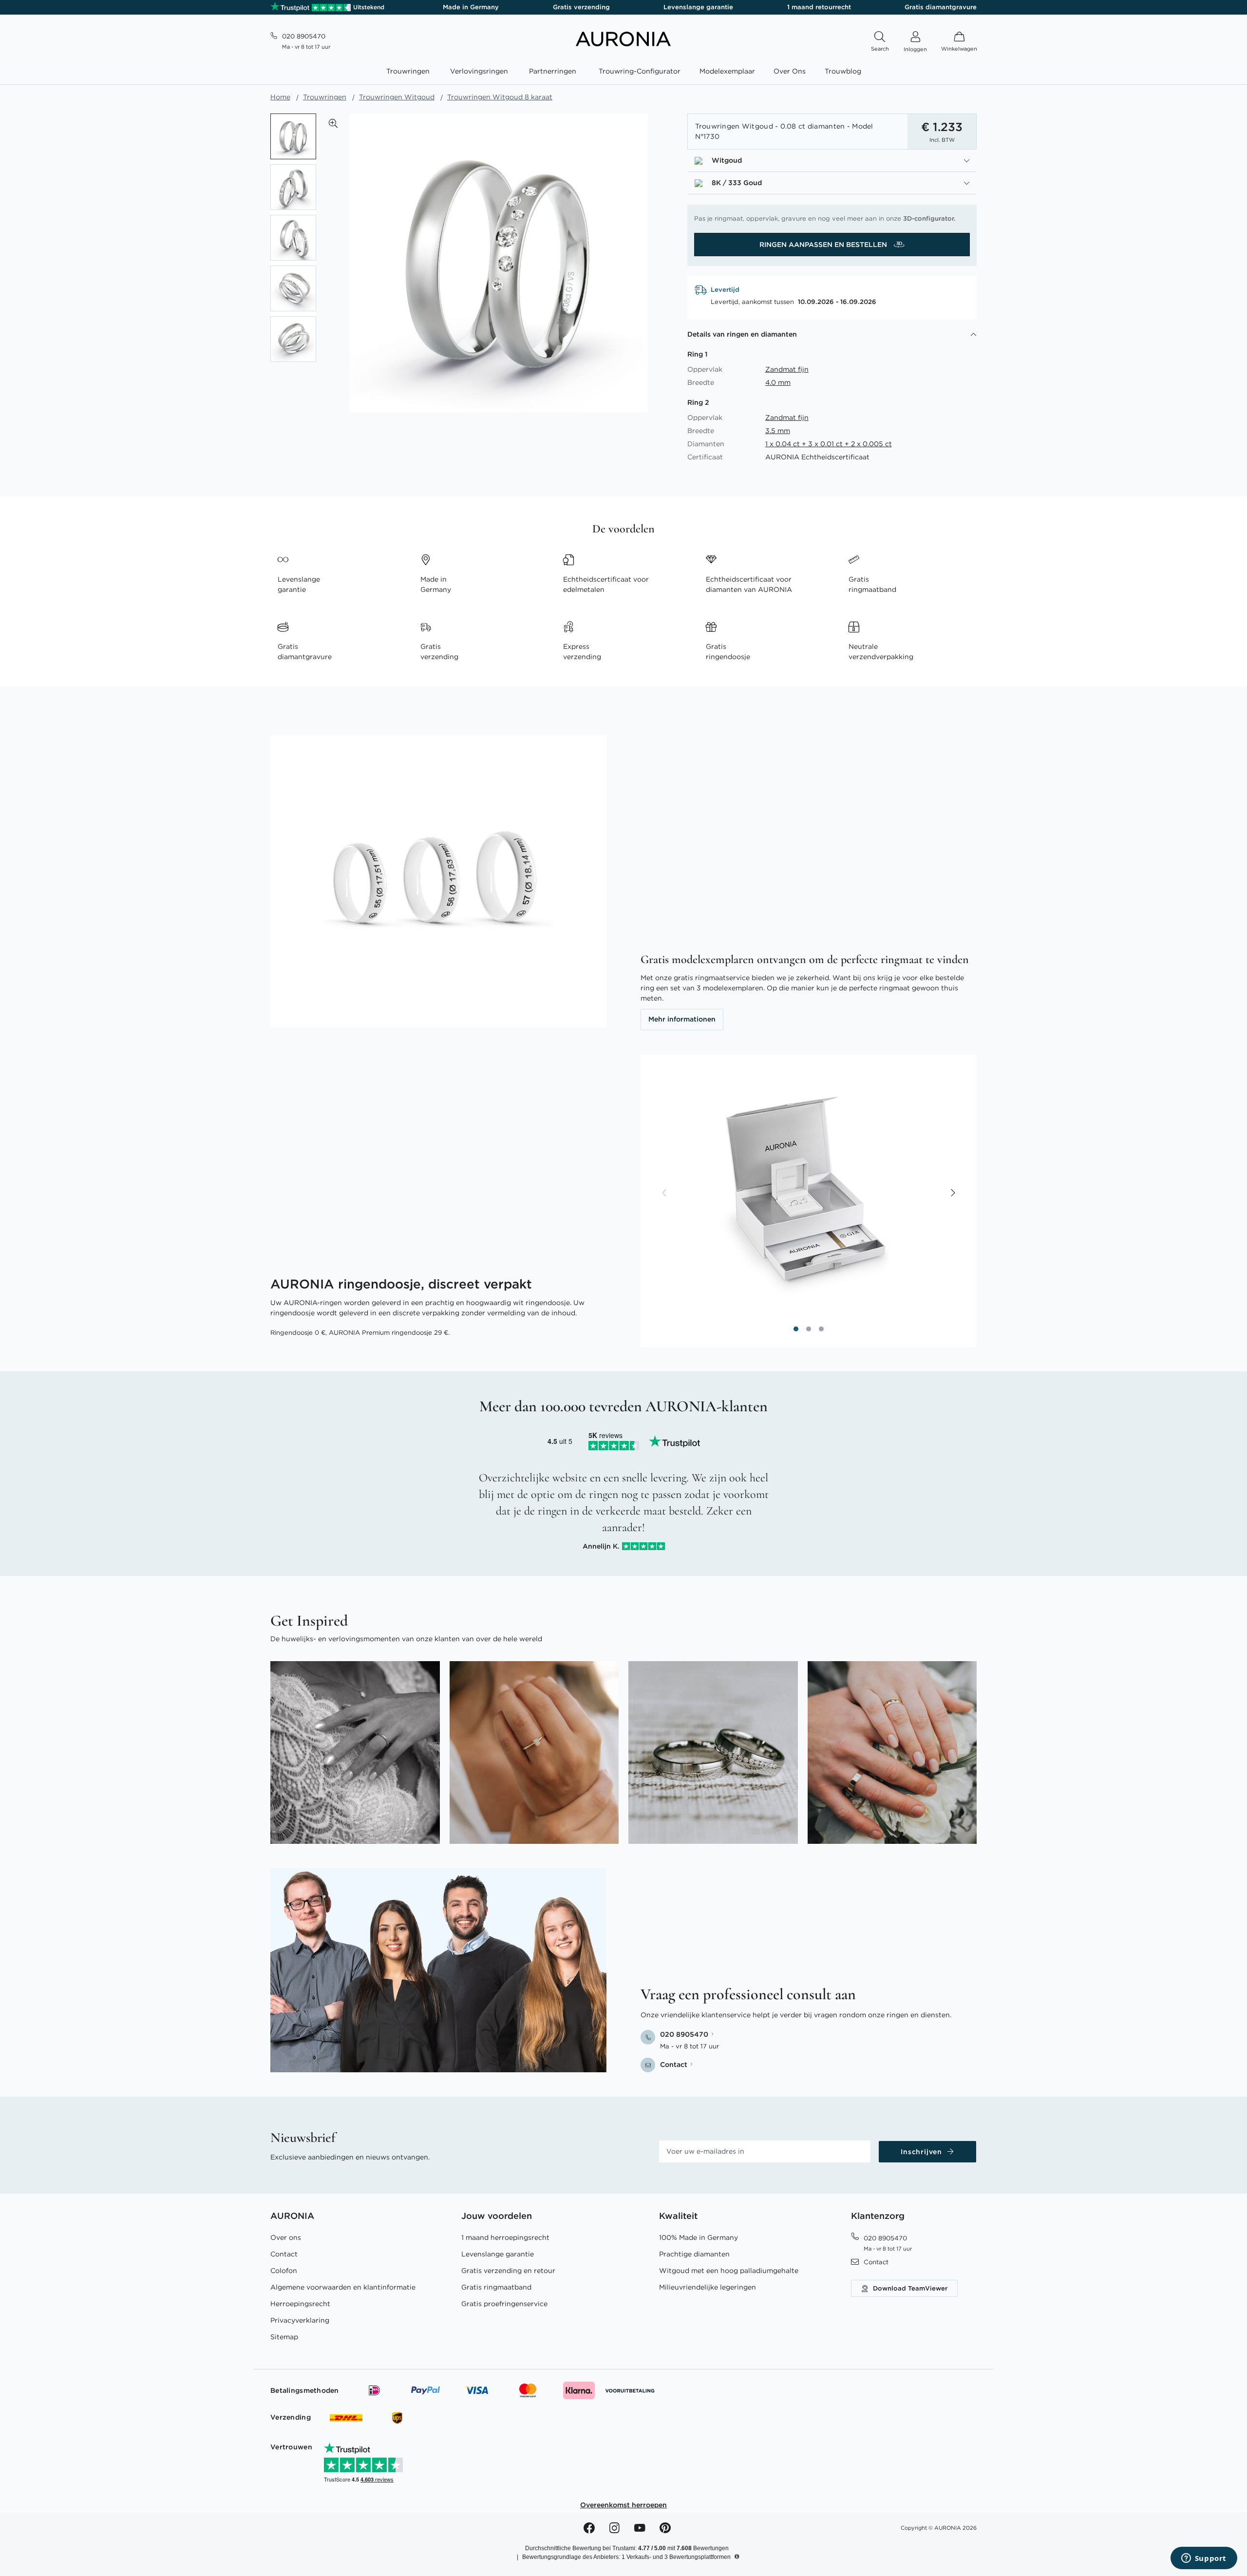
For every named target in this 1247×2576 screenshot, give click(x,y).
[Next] (952, 1193)
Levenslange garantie (698, 7)
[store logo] (623, 44)
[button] (333, 123)
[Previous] (665, 1193)
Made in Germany (471, 7)
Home (280, 97)
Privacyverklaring (300, 2320)
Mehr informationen (682, 1019)
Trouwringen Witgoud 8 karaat (500, 97)
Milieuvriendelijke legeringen (708, 2287)
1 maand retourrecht (819, 7)
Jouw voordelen (497, 2216)
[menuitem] (410, 71)
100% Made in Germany (699, 2237)
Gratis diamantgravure (941, 7)
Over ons (286, 2237)
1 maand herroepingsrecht (505, 2237)
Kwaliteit (678, 2216)
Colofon (284, 2271)
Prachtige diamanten (694, 2254)
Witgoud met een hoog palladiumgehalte (729, 2271)
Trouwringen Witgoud (397, 97)
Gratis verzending (581, 7)
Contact (284, 2254)
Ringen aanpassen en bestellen (824, 245)
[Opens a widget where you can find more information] (1204, 2559)
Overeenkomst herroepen (623, 2505)
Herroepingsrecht (300, 2304)
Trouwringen (325, 97)
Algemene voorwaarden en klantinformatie (343, 2287)
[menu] (623, 73)
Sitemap (284, 2337)
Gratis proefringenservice (504, 2304)
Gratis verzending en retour (508, 2271)
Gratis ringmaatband (496, 2287)
